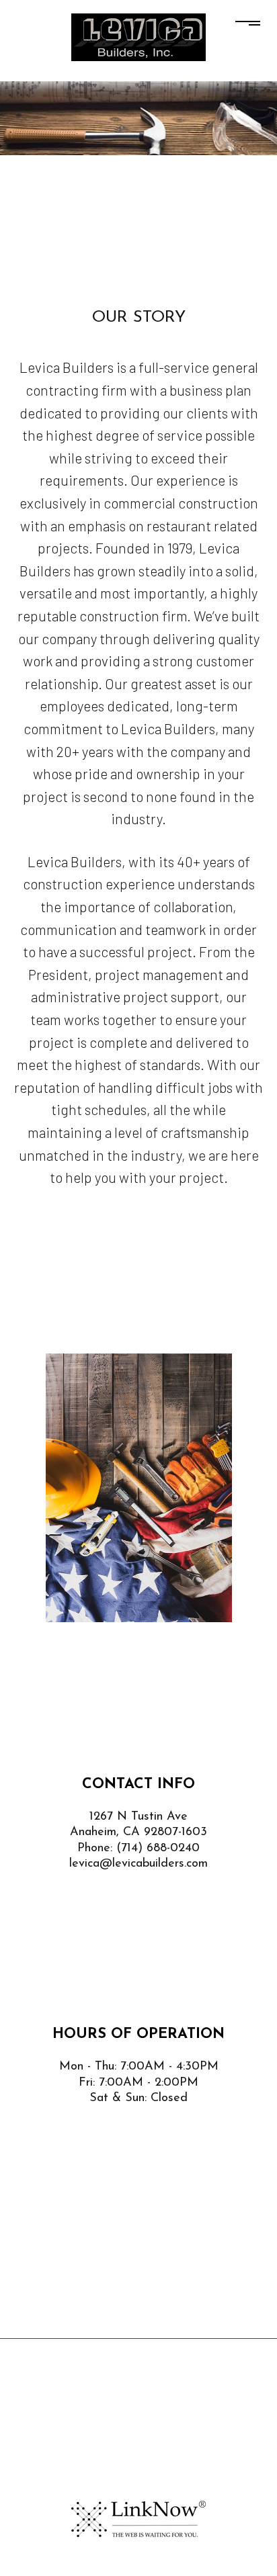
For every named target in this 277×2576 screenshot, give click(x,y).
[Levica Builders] (138, 36)
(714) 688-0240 (158, 1849)
